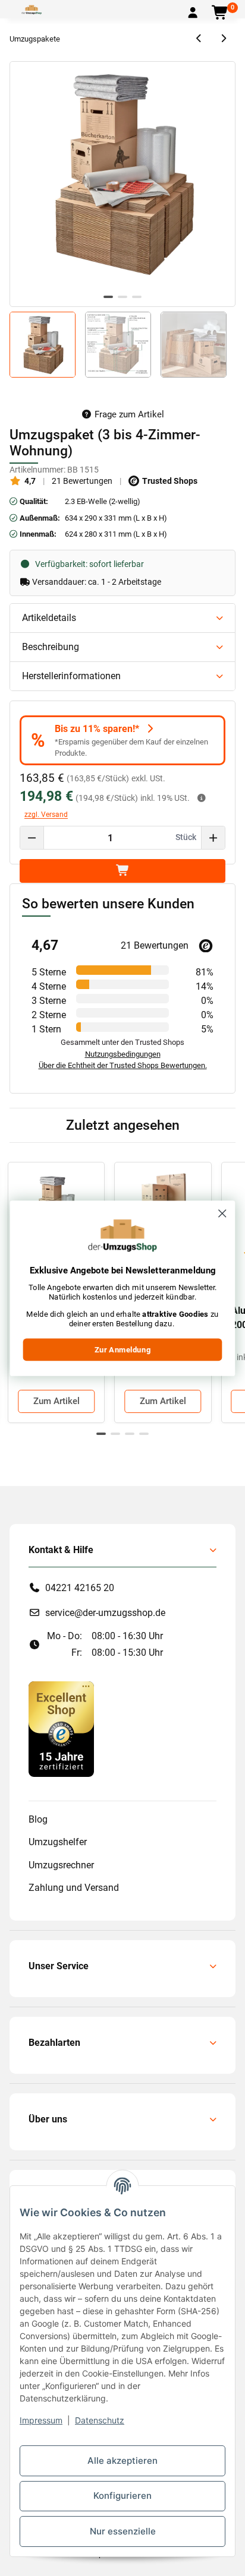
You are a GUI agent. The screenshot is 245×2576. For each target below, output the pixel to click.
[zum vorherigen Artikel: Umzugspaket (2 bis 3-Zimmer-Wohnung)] (200, 39)
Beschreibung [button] (51, 647)
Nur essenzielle (123, 2531)
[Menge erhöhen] (213, 838)
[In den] (122, 871)
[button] (193, 13)
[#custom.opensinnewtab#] (61, 1729)
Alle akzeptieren (122, 2461)
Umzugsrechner (61, 1865)
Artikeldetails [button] (49, 618)
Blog (38, 1819)
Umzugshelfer (58, 1842)
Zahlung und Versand (74, 1888)
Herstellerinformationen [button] (71, 676)
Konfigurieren (122, 2496)
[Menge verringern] (32, 838)
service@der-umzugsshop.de (105, 1613)
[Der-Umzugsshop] (32, 9)
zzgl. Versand (46, 815)
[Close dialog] (222, 1213)
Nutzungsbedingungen (123, 1054)
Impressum (41, 2420)
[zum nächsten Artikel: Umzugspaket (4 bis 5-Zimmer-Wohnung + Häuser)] (223, 39)
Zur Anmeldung (122, 1349)
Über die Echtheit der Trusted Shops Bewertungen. (123, 1065)
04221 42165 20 (80, 1588)
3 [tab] (137, 297)
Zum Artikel (56, 1401)
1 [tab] (108, 297)
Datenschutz (100, 2420)
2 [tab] (122, 297)
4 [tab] (144, 1434)
